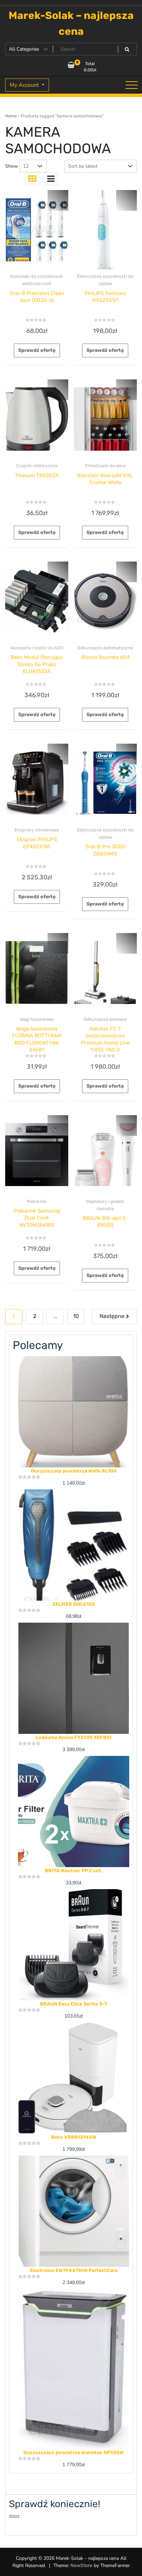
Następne (112, 1316)
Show (12, 166)
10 (76, 1316)
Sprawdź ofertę (37, 350)
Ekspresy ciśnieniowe (37, 830)
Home (11, 116)
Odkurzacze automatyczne (105, 648)
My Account (25, 85)
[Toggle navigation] (132, 85)
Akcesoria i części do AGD (37, 648)
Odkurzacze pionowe (105, 1019)
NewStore (81, 2565)
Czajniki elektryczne (37, 466)
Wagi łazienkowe (37, 1019)
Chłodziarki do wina (105, 466)
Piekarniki (37, 1201)
